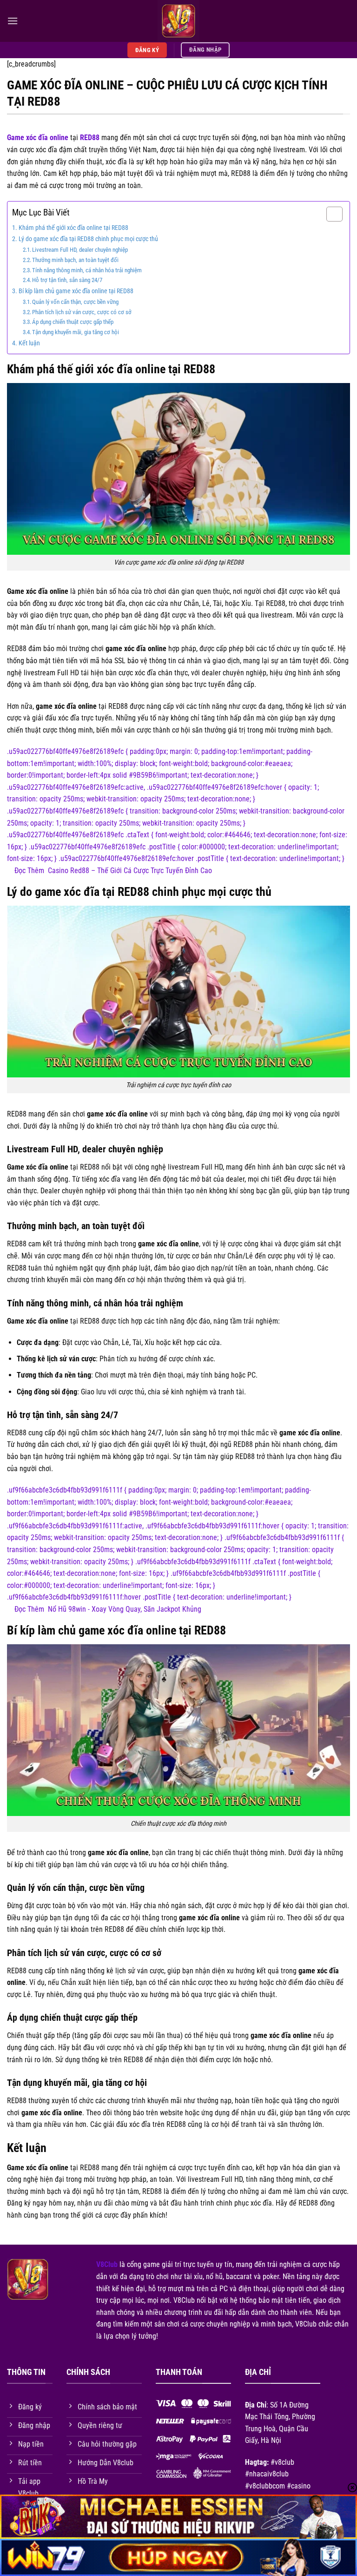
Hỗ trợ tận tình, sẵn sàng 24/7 (67, 280)
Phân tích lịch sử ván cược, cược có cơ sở (82, 312)
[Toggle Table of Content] (330, 214)
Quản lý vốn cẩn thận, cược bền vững (75, 302)
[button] (13, 21)
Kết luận (29, 343)
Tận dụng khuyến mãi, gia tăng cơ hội (76, 332)
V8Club (107, 2264)
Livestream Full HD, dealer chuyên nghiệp (80, 250)
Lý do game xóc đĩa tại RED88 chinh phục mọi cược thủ (88, 239)
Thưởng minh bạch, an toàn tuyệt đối (75, 260)
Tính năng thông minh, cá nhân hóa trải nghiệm (87, 270)
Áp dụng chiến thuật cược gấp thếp (73, 322)
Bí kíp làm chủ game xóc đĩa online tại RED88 (76, 291)
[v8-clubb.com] (178, 21)
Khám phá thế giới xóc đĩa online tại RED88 (73, 228)
